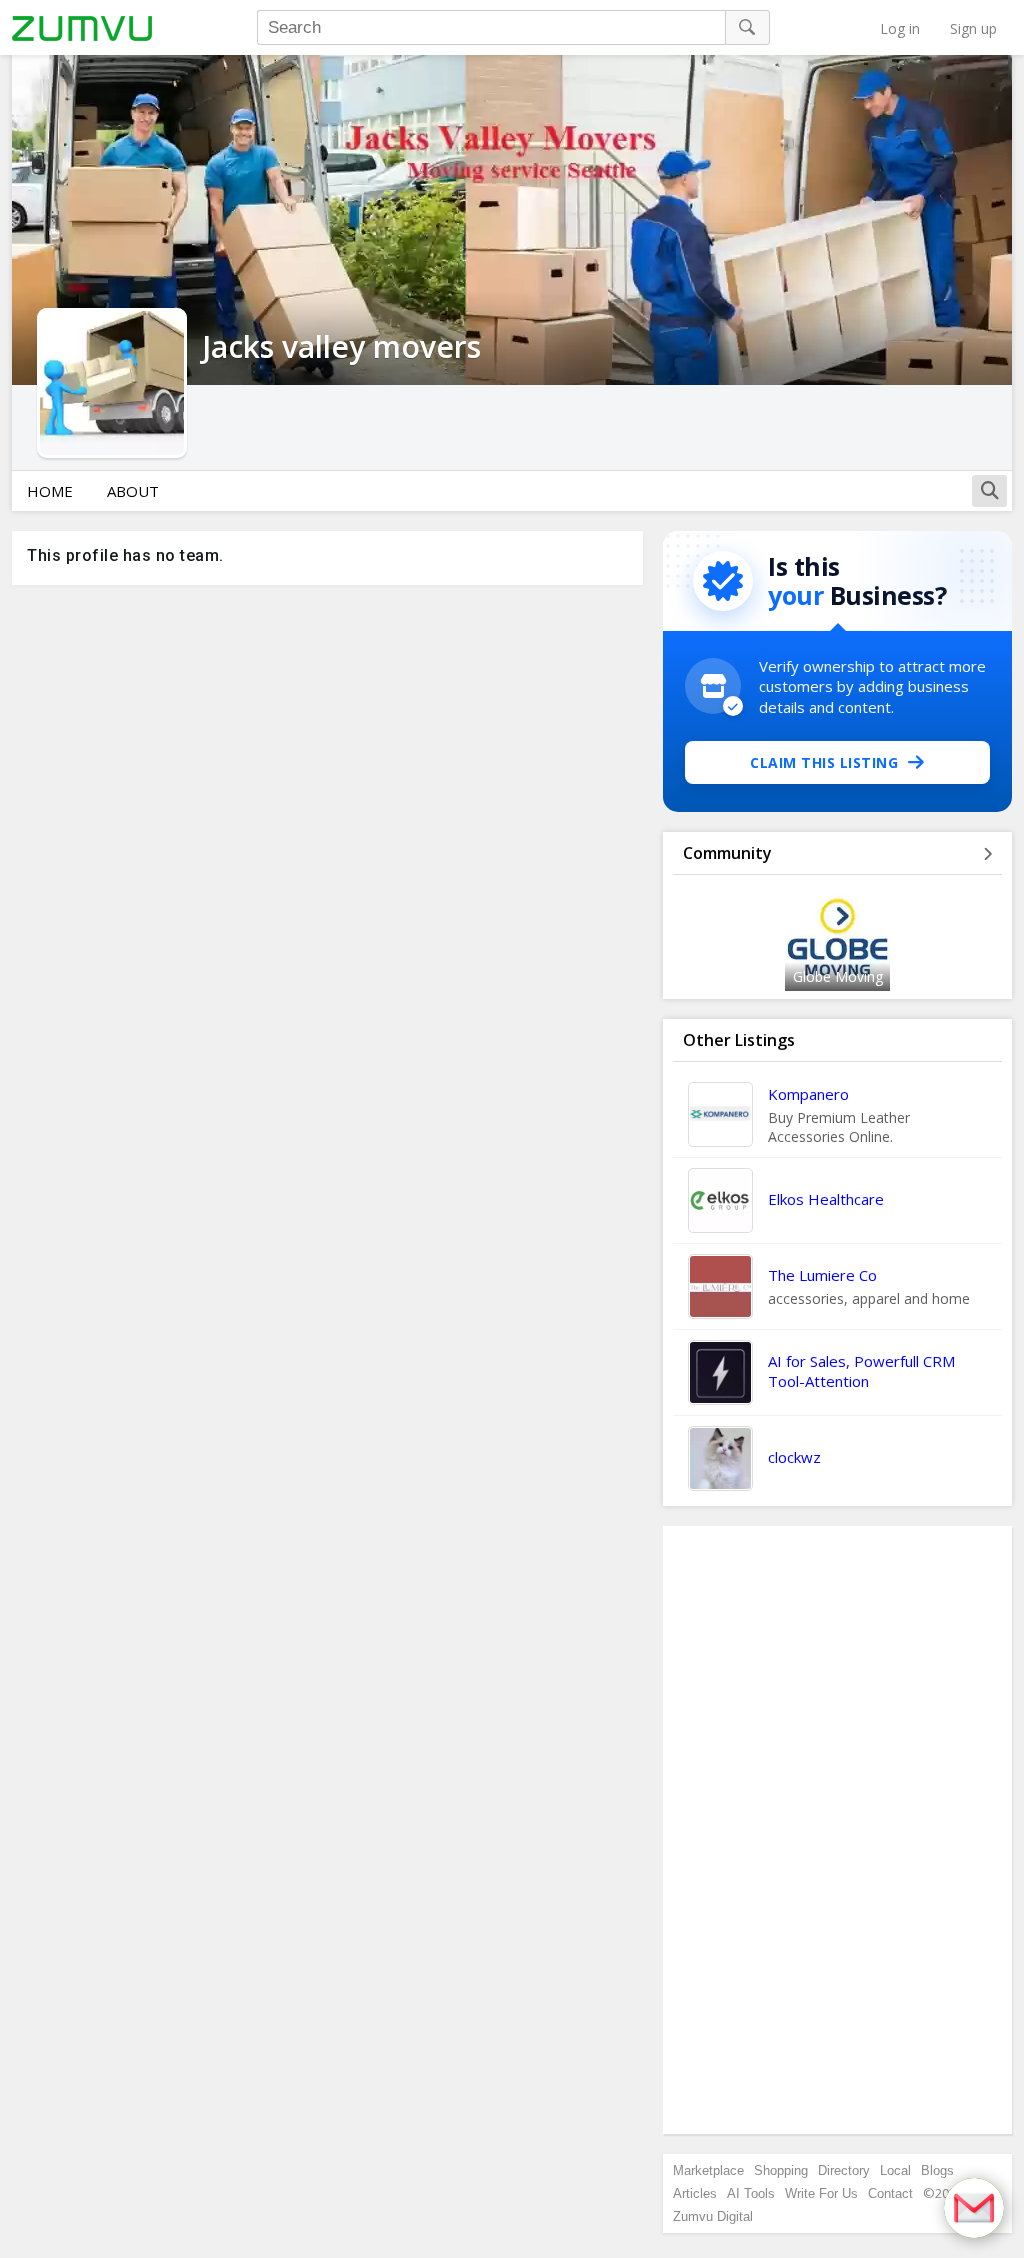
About (133, 491)
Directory (844, 2170)
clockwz (794, 1457)
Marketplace (708, 2170)
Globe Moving (838, 976)
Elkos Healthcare (826, 1199)
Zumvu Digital (713, 2216)
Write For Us (821, 2193)
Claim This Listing (824, 762)
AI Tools (751, 2193)
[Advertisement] (838, 1830)
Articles (695, 2193)
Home (50, 491)
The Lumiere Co (822, 1275)
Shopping (781, 2170)
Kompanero (808, 1094)
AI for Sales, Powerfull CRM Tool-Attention (861, 1371)
